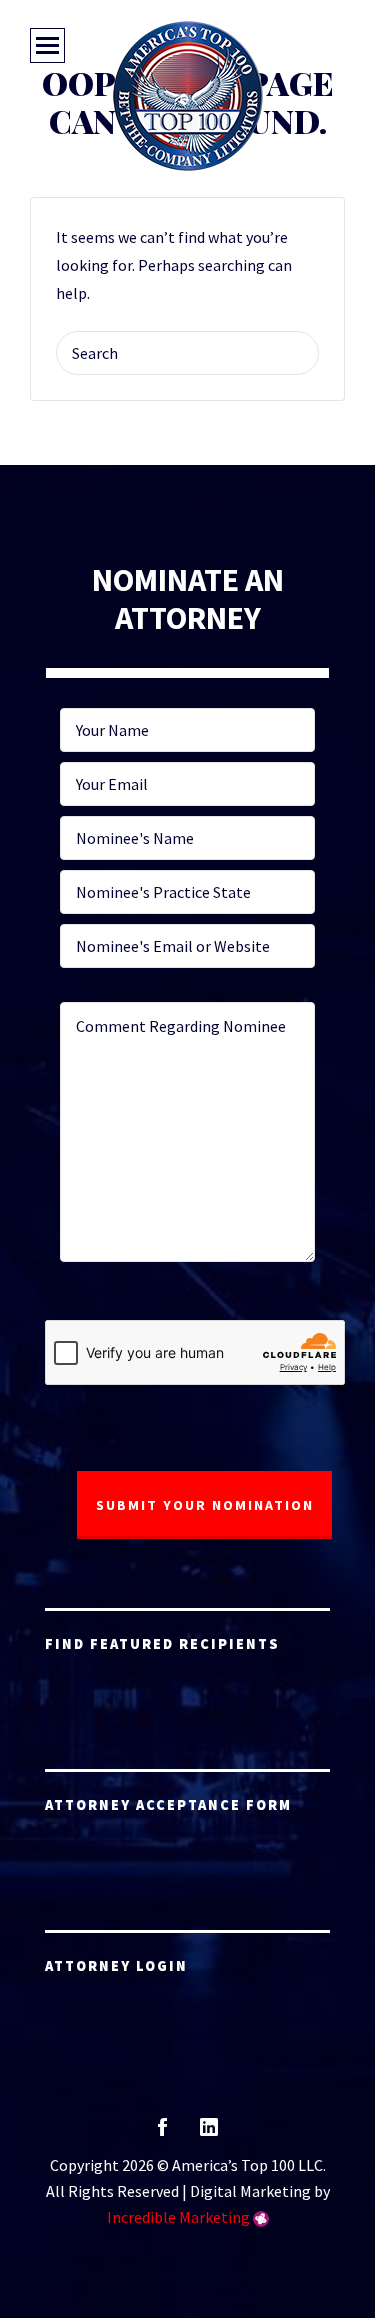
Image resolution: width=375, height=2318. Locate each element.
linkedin (209, 2133)
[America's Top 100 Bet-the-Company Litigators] (188, 96)
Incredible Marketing (178, 2217)
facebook (162, 2133)
